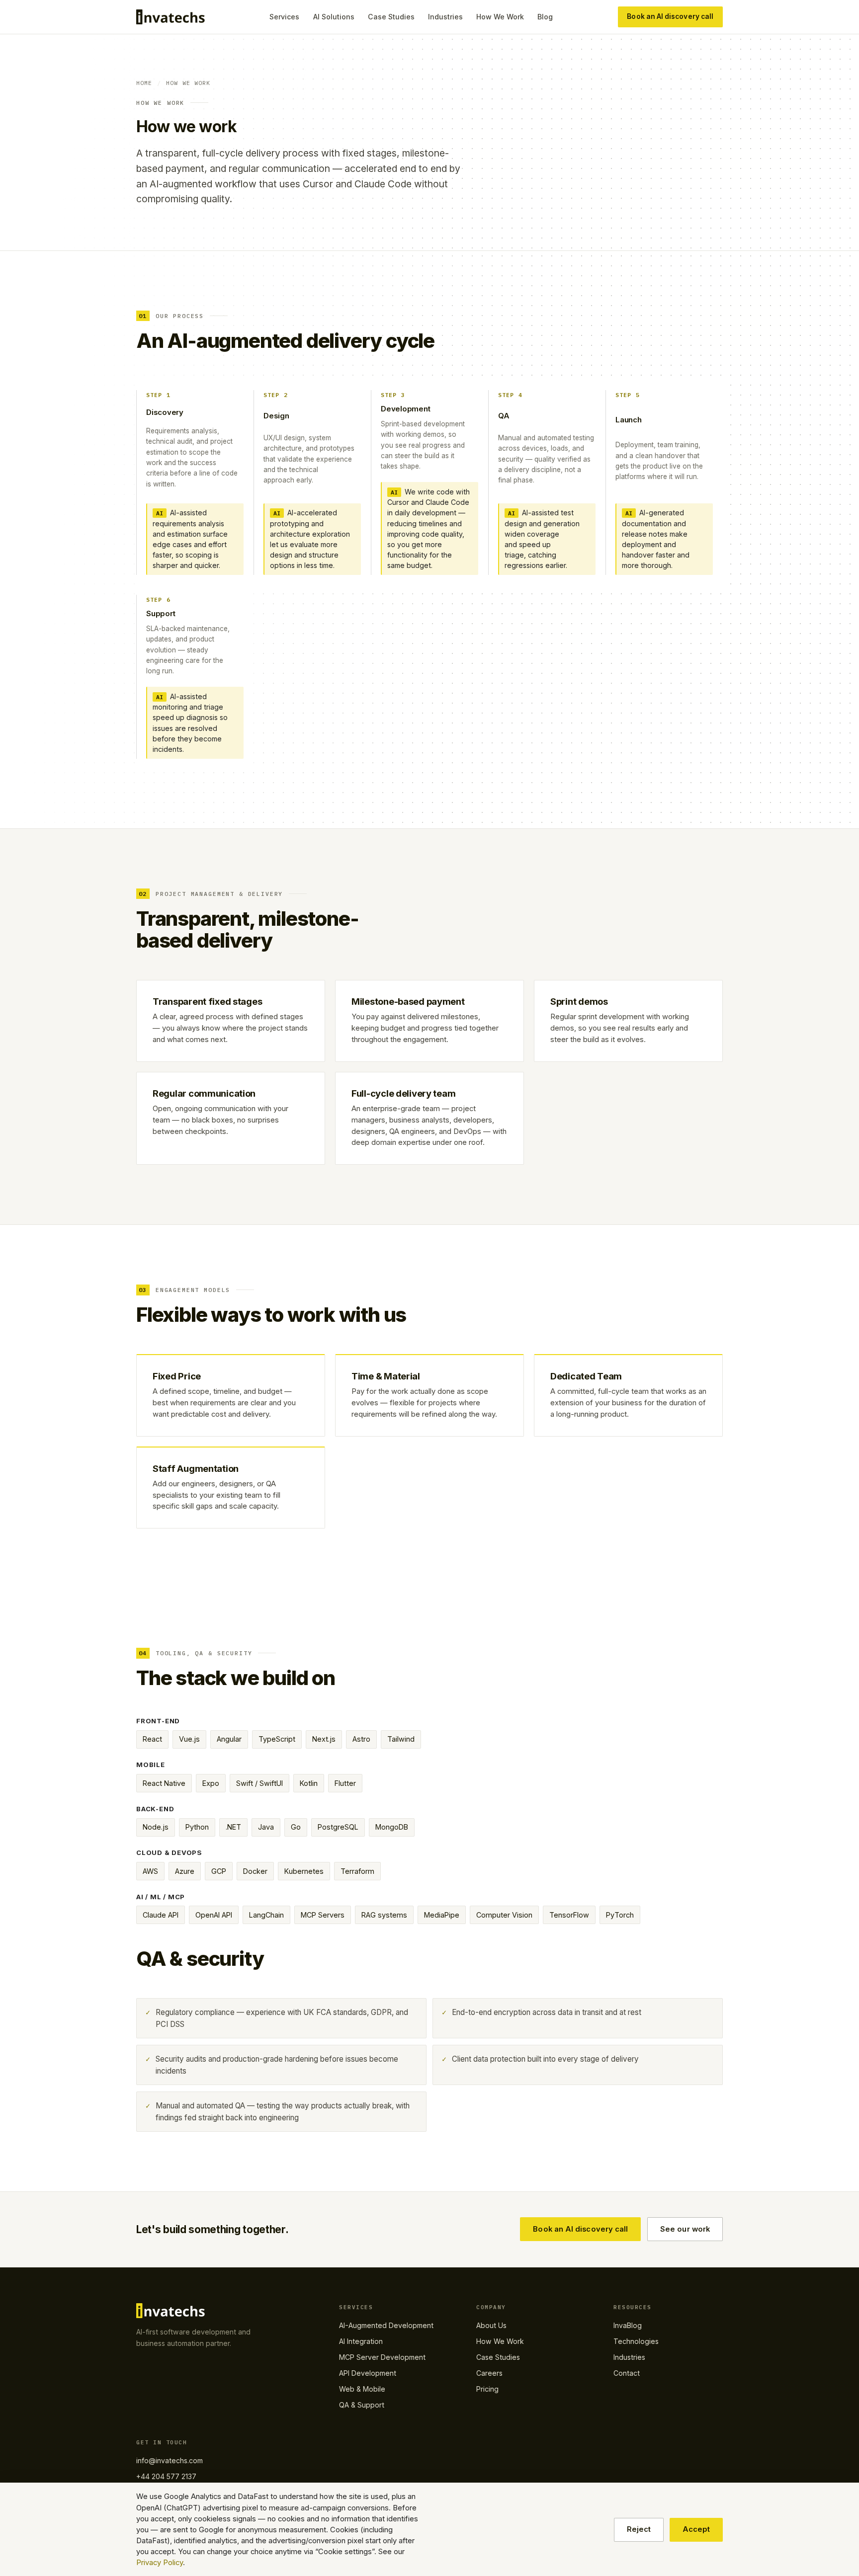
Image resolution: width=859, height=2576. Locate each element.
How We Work (500, 17)
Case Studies (391, 17)
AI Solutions (334, 17)
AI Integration (361, 2341)
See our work (685, 2229)
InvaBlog (628, 2325)
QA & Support (362, 2405)
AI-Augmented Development (386, 2325)
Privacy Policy (160, 2563)
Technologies (636, 2341)
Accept (696, 2529)
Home (144, 83)
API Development (368, 2373)
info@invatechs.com (170, 2460)
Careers (489, 2373)
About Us (491, 2325)
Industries (445, 17)
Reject (639, 2529)
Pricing (487, 2389)
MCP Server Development (382, 2357)
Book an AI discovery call (670, 16)
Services (284, 17)
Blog (545, 17)
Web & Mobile (362, 2389)
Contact (627, 2373)
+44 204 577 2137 (166, 2476)
